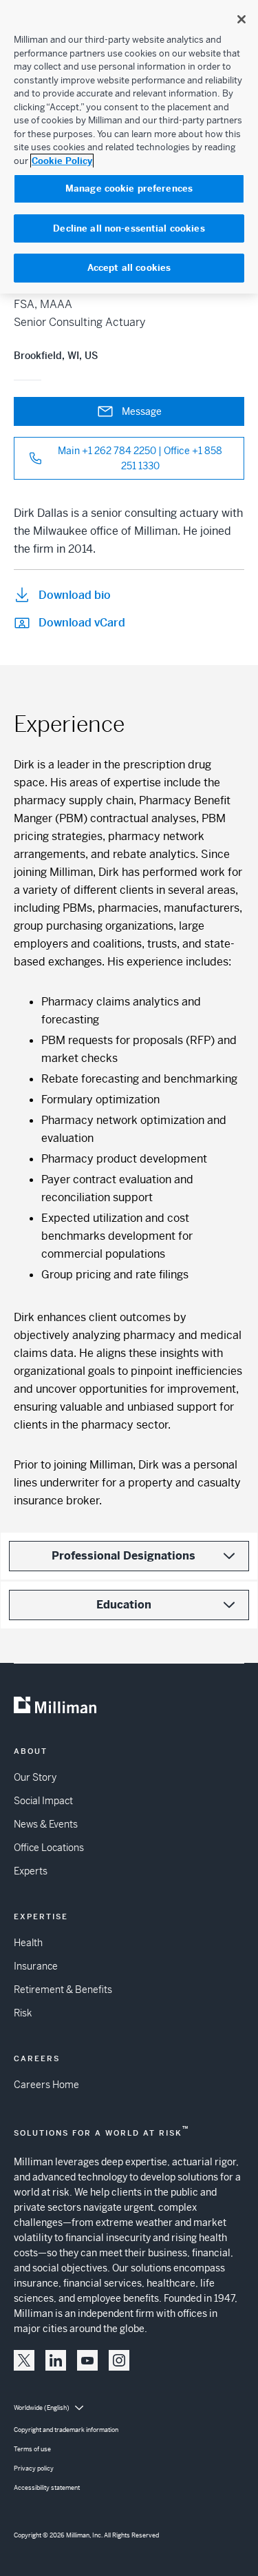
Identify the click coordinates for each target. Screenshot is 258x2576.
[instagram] (119, 2360)
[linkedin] (56, 2360)
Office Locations (49, 1848)
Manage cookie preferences (129, 188)
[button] (24, 2360)
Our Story (35, 1777)
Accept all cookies (129, 268)
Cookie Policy (62, 161)
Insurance (36, 1966)
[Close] (241, 19)
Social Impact (43, 1801)
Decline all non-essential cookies (129, 228)
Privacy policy (34, 2468)
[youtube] (87, 2360)
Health (28, 1943)
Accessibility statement (47, 2488)
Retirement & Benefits (63, 1990)
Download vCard (82, 623)
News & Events (46, 1824)
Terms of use (32, 2449)
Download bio (75, 595)
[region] (129, 147)
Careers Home (46, 2085)
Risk (23, 2013)
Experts (31, 1871)
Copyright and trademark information (66, 2430)
